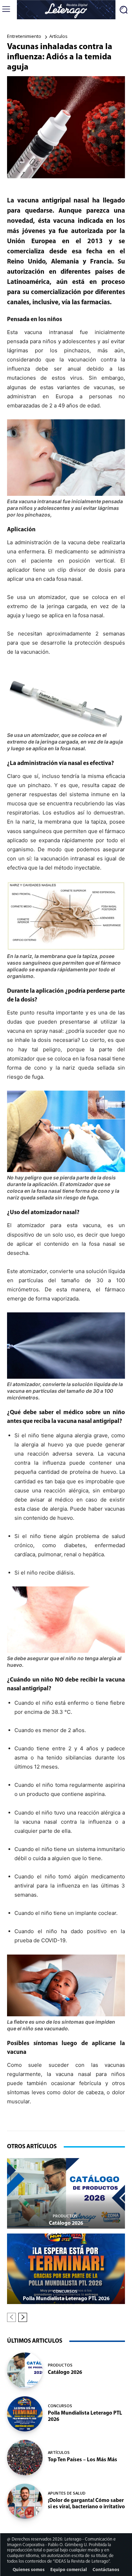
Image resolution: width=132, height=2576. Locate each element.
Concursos (65, 2291)
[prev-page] (11, 2317)
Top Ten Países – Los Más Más (83, 2460)
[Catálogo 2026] (66, 2193)
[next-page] (23, 2317)
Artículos (58, 36)
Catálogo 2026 (66, 2224)
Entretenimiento (24, 36)
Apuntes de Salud (67, 2493)
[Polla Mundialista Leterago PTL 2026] (66, 2269)
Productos (65, 2216)
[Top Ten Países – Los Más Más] (25, 2458)
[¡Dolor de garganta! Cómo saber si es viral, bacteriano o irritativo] (25, 2501)
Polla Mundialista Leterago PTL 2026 (66, 2299)
